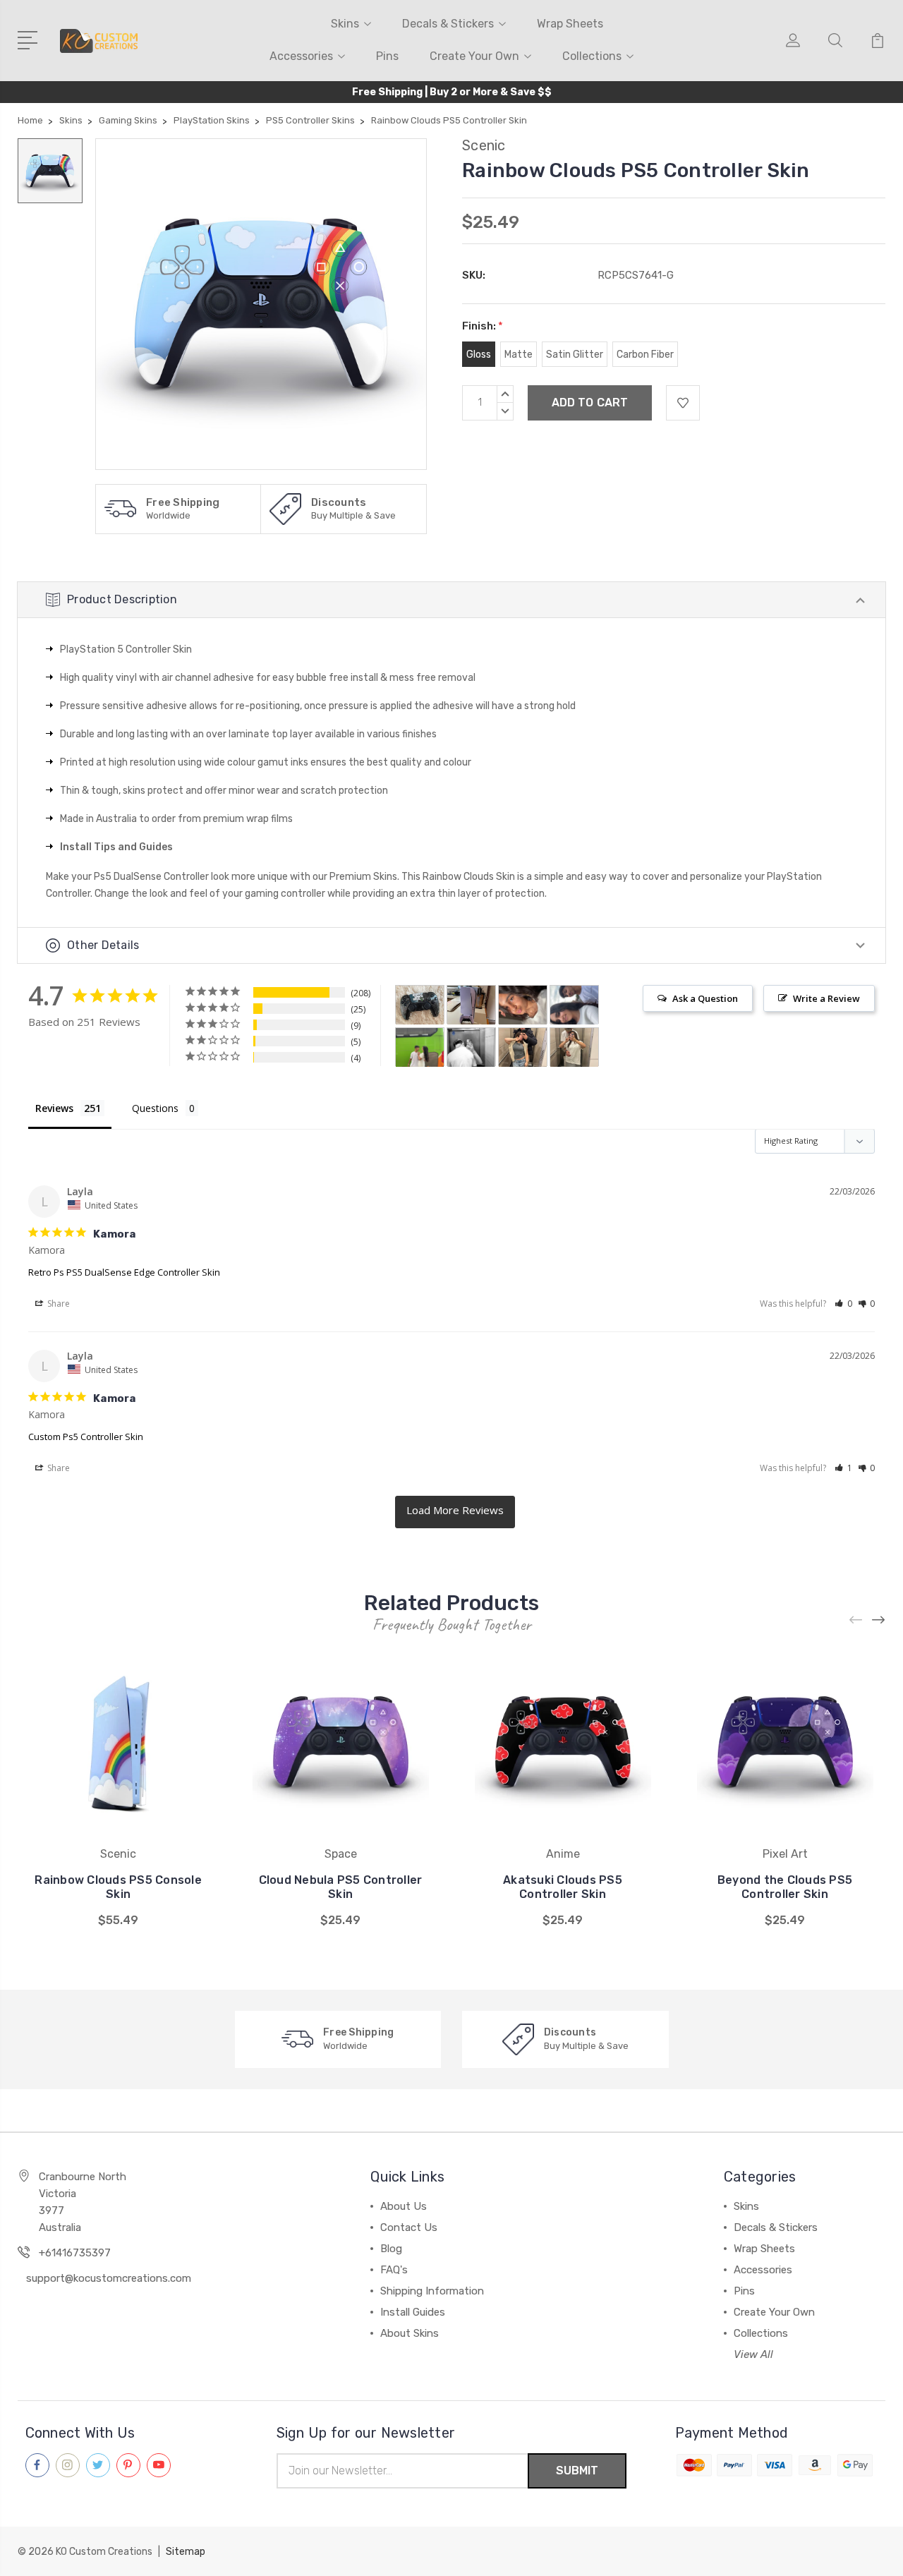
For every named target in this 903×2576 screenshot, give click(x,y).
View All (753, 2354)
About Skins (410, 2333)
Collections (592, 56)
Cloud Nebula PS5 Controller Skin (341, 1887)
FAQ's (394, 2270)
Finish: (483, 326)
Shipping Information (432, 2291)
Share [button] (57, 1304)
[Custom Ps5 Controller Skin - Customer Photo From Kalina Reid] (420, 1005)
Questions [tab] (155, 1108)
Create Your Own (474, 56)
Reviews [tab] (54, 1108)
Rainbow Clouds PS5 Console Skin (118, 1887)
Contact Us (409, 2227)
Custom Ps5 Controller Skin (86, 1437)
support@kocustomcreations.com (109, 2278)
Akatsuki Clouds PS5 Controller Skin (563, 1887)
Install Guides (413, 2312)
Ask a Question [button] (705, 998)
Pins (387, 56)
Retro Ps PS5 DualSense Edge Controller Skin (124, 1272)
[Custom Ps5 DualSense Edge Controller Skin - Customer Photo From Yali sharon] (471, 1047)
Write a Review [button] (826, 998)
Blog (391, 2249)
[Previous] (856, 1620)
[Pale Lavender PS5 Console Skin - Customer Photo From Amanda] (471, 1005)
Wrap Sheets (570, 24)
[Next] (879, 1620)
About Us (404, 2206)
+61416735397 (75, 2253)
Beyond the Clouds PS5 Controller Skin (785, 1887)
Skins (345, 24)
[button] (843, 1304)
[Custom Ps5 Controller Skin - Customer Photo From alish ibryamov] (523, 1005)
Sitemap (186, 2552)
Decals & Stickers (448, 24)
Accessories (301, 56)
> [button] (455, 1512)
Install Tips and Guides (116, 847)
